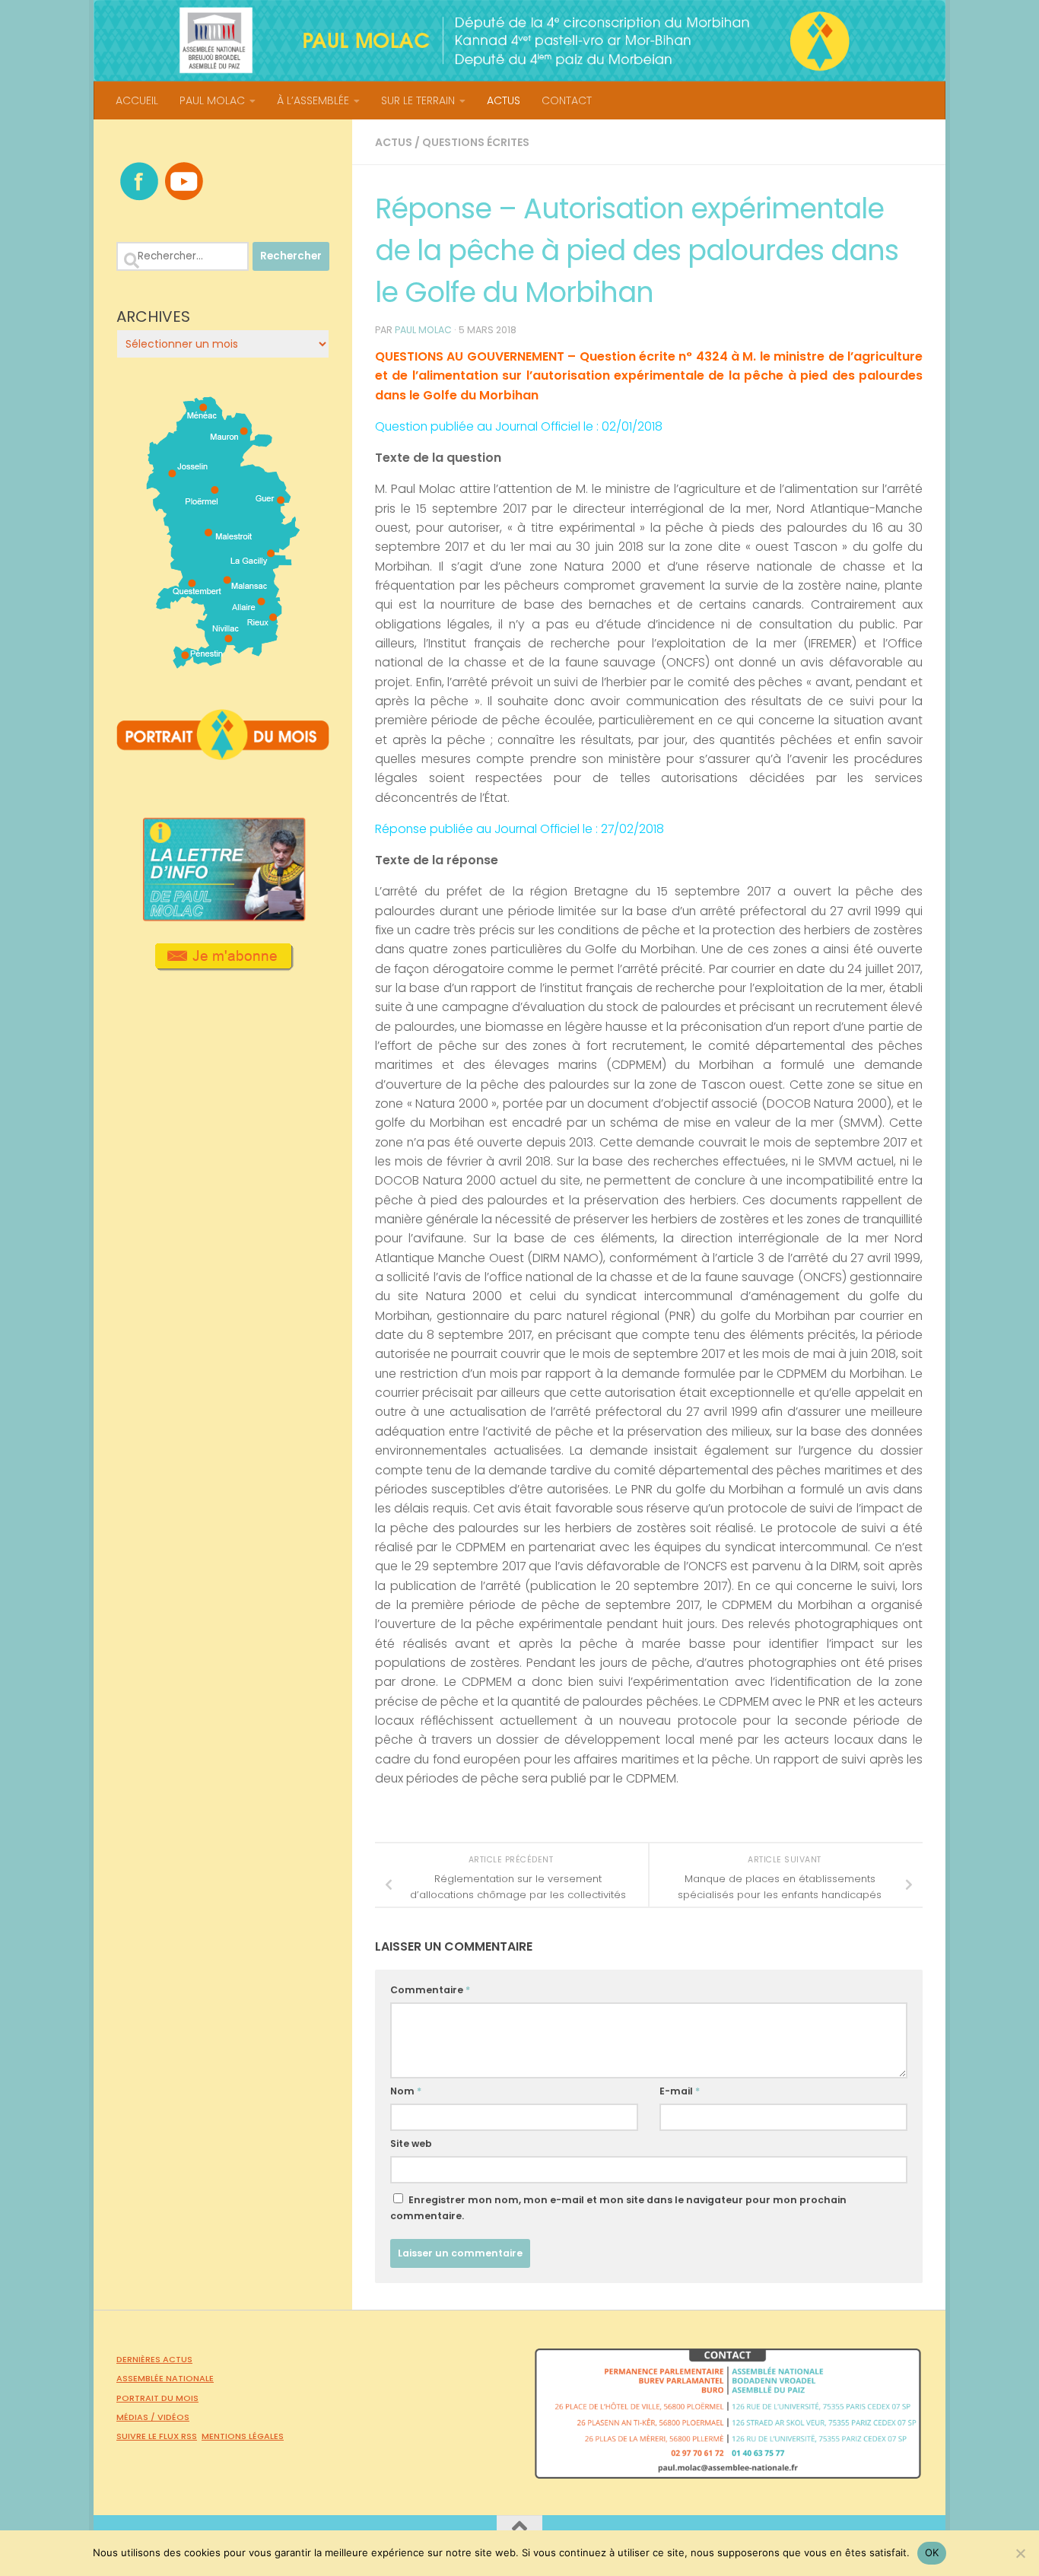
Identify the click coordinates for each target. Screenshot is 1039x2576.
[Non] (1020, 2553)
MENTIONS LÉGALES (243, 2436)
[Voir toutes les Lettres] (223, 917)
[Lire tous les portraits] (223, 754)
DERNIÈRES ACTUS (154, 2359)
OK (932, 2552)
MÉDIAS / (137, 2417)
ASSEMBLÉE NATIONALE (165, 2378)
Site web (411, 2143)
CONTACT (567, 100)
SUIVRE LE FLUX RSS (157, 2436)
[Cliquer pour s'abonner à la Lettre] (223, 965)
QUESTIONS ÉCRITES (476, 142)
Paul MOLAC (423, 330)
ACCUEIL (137, 100)
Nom (406, 2091)
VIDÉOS (173, 2417)
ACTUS (504, 100)
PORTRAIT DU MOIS (157, 2398)
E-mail (680, 2091)
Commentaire (430, 1990)
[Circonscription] (223, 663)
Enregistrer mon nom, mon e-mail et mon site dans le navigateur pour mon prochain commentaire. (618, 2208)
